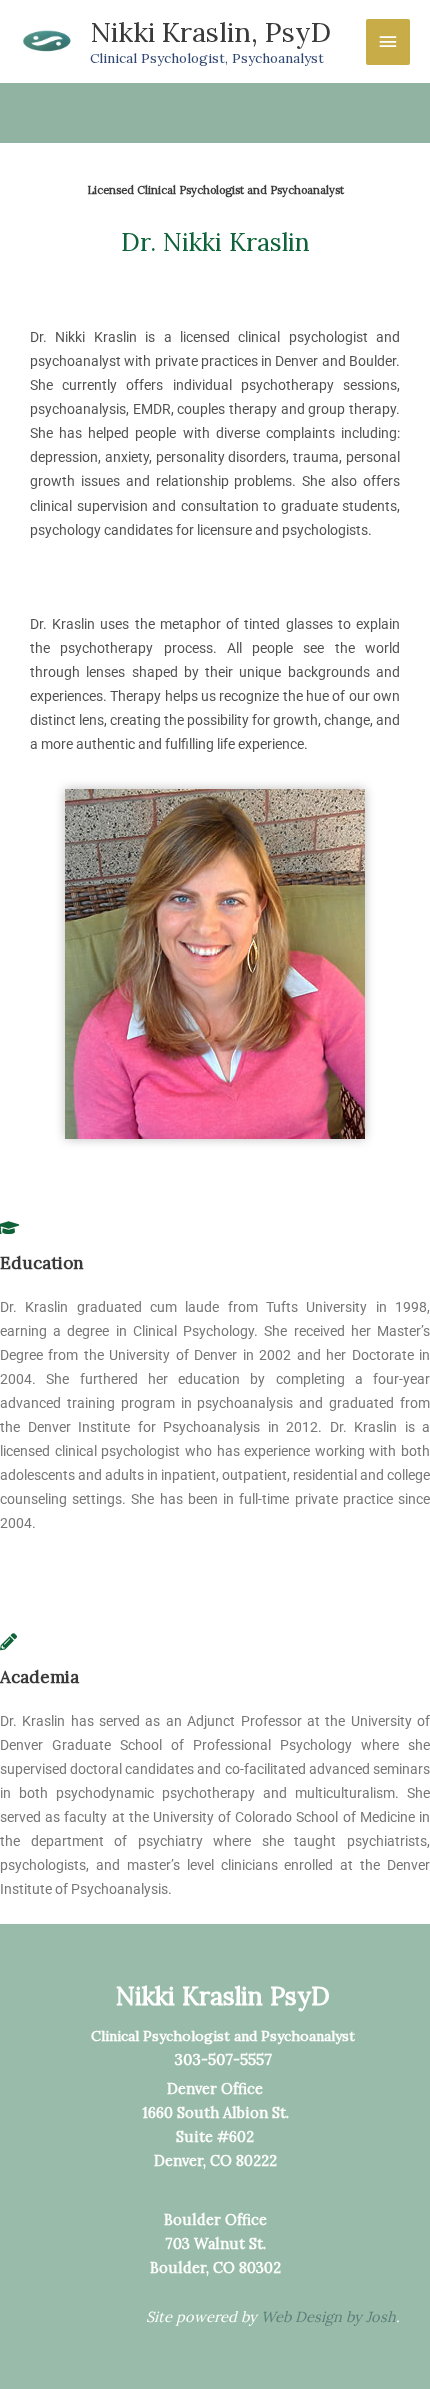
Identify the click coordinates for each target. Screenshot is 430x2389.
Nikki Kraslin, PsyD (210, 31)
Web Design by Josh (328, 2316)
